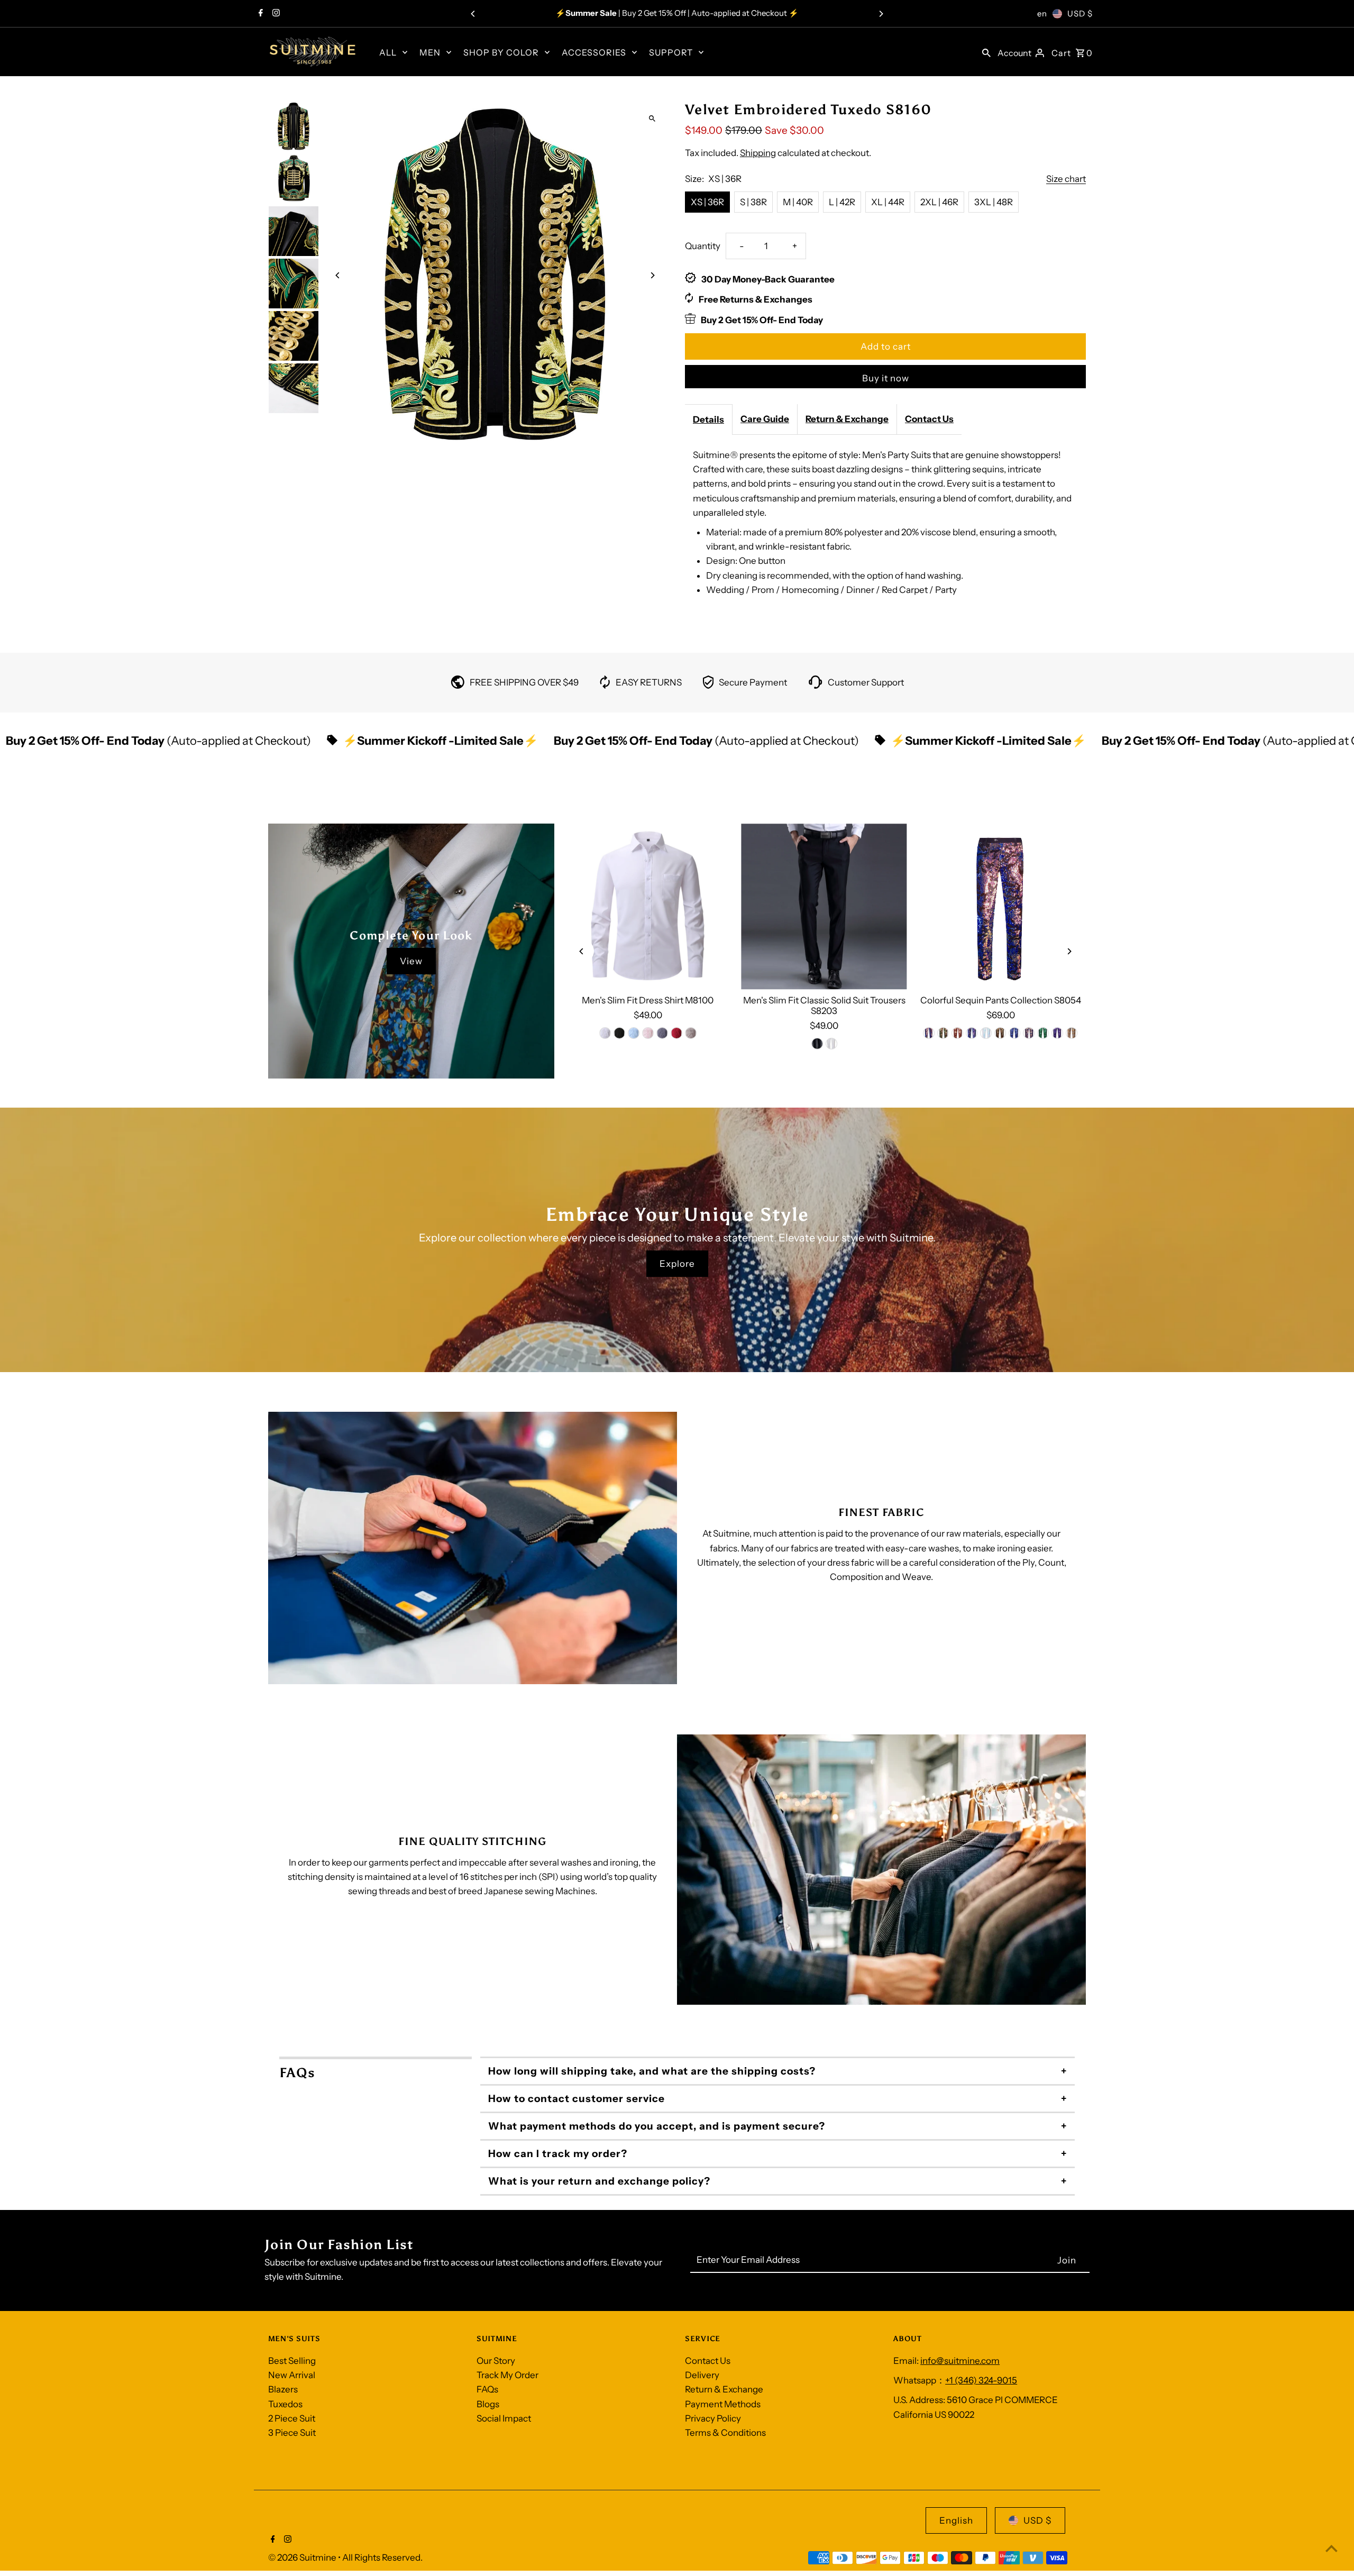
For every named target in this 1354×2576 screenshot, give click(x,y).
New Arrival (292, 2375)
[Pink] (648, 1033)
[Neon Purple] (972, 1033)
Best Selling (292, 2361)
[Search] (986, 52)
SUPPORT (671, 52)
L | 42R (842, 202)
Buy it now (886, 378)
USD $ (1080, 13)
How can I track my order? (558, 2154)
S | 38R (753, 202)
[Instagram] (275, 14)
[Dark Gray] (662, 1033)
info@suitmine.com (960, 2361)
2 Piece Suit (292, 2418)
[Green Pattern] (1044, 1033)
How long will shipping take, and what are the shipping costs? (652, 2071)
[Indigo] (929, 1033)
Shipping (758, 153)
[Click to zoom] (652, 118)
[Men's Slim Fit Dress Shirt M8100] (648, 906)
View (411, 961)
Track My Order (507, 2375)
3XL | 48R (994, 202)
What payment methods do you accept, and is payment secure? (657, 2126)
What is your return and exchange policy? (599, 2181)
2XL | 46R (939, 202)
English (956, 2520)
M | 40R (798, 202)
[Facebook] (259, 14)
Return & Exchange (847, 419)
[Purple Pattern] (1058, 1033)
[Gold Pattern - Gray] (1072, 1033)
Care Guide (765, 419)
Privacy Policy (713, 2418)
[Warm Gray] (691, 1033)
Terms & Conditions (725, 2433)
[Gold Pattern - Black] (1001, 1033)
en (1042, 13)
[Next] (881, 14)
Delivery (702, 2375)
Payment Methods (723, 2404)
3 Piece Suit (292, 2433)
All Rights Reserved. (382, 2557)
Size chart (1066, 179)
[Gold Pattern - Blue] (1029, 1033)
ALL (388, 52)
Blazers (283, 2389)
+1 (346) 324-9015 (981, 2380)
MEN (430, 52)
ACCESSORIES (594, 52)
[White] (605, 1033)
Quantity (703, 246)
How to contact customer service (577, 2099)
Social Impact (504, 2418)
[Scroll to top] (1332, 2548)
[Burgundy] (958, 1033)
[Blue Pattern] (1015, 1033)
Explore (677, 1264)
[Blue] (634, 1033)
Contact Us (929, 419)
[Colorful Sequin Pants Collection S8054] (1000, 906)
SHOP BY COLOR (501, 52)
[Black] (619, 1033)
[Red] (676, 1033)
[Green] (944, 1033)
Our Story (496, 2361)
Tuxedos (285, 2404)
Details (708, 419)
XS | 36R (707, 202)
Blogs (488, 2404)
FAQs (487, 2389)
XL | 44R (888, 202)
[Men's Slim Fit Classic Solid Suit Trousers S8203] (824, 906)
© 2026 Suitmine (303, 2557)
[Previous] (473, 14)
